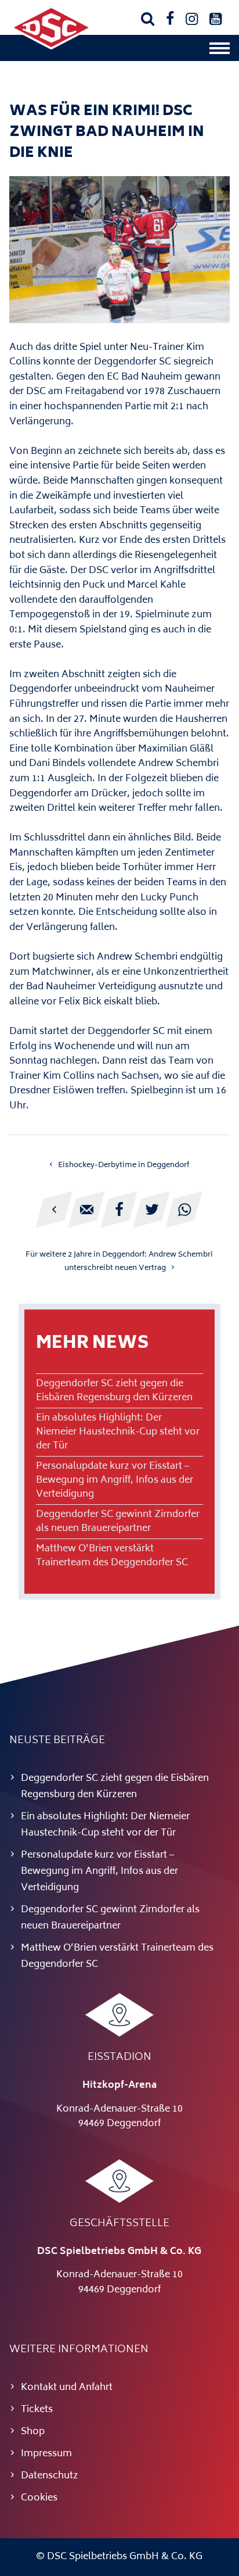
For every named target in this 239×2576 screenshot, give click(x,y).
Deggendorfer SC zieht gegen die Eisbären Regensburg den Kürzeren (114, 1391)
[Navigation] (220, 51)
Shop (33, 2432)
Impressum (46, 2454)
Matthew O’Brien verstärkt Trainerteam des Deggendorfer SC (112, 1556)
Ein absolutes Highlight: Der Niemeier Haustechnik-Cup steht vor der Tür (118, 1432)
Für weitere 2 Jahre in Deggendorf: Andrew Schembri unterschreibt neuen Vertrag (119, 1262)
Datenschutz (50, 2476)
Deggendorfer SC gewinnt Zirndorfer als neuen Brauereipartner (118, 1522)
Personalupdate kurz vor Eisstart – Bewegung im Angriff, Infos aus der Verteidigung (115, 1480)
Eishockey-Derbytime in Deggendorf (124, 1165)
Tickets (37, 2410)
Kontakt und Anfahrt (67, 2388)
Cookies (39, 2498)
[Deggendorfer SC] (51, 47)
